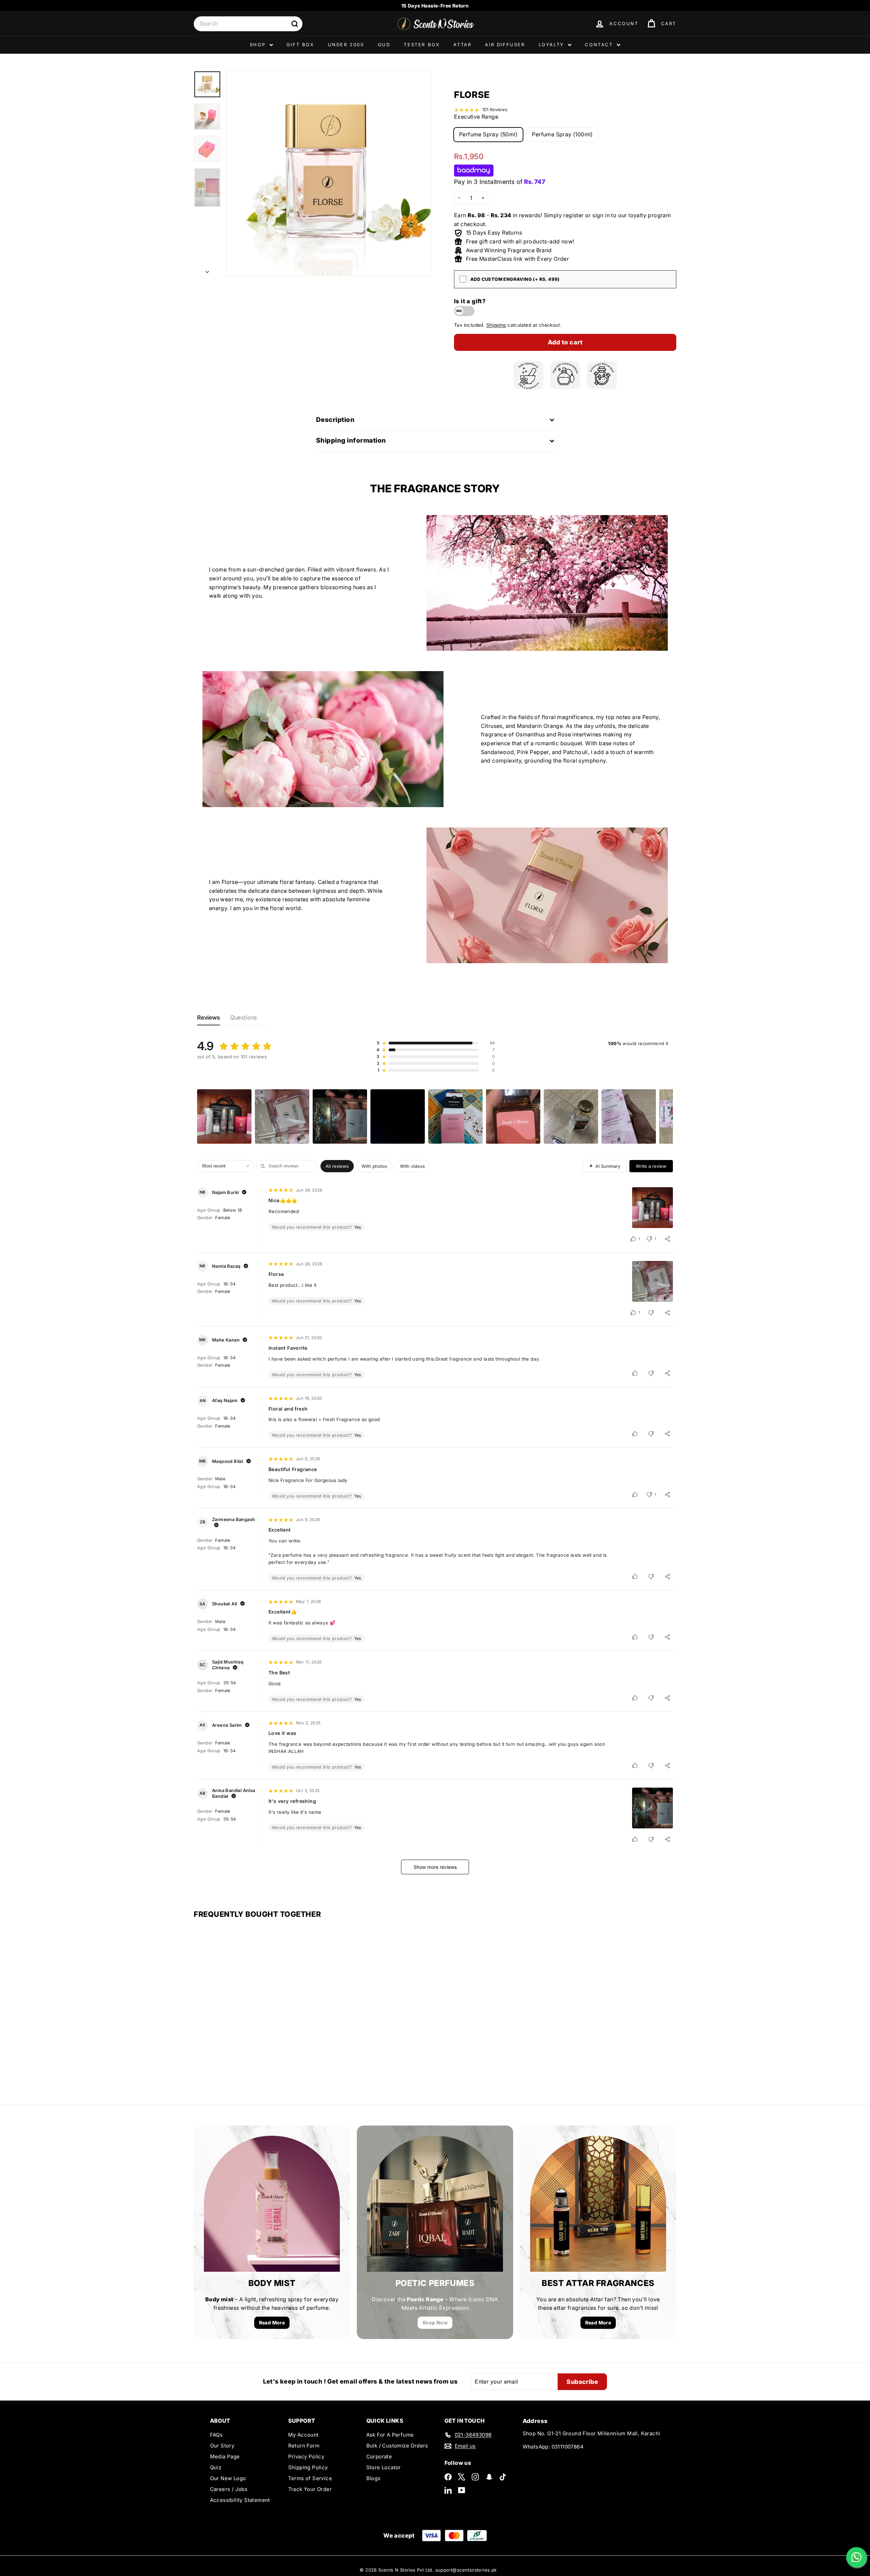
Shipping (496, 325)
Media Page (225, 2456)
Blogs (373, 2478)
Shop (259, 45)
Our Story (222, 2446)
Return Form (304, 2446)
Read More (272, 2323)
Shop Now (435, 2323)
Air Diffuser (505, 45)
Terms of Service (310, 2478)
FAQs (216, 2435)
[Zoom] (329, 173)
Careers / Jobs (229, 2489)
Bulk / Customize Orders (397, 2446)
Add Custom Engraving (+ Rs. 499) (515, 279)
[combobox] (248, 24)
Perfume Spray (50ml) (488, 134)
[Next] (207, 270)
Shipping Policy (308, 2467)
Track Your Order (310, 2489)
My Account (303, 2435)
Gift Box (300, 45)
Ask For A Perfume (390, 2435)
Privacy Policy (306, 2456)
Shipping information (351, 440)
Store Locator (384, 2467)
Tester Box (422, 45)
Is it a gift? (470, 301)
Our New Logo (228, 2478)
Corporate (379, 2456)
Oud (384, 45)
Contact (600, 45)
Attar (462, 45)
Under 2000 (346, 45)
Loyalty (553, 45)
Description (335, 420)
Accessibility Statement (240, 2500)
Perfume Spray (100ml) (562, 134)
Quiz (216, 2467)
